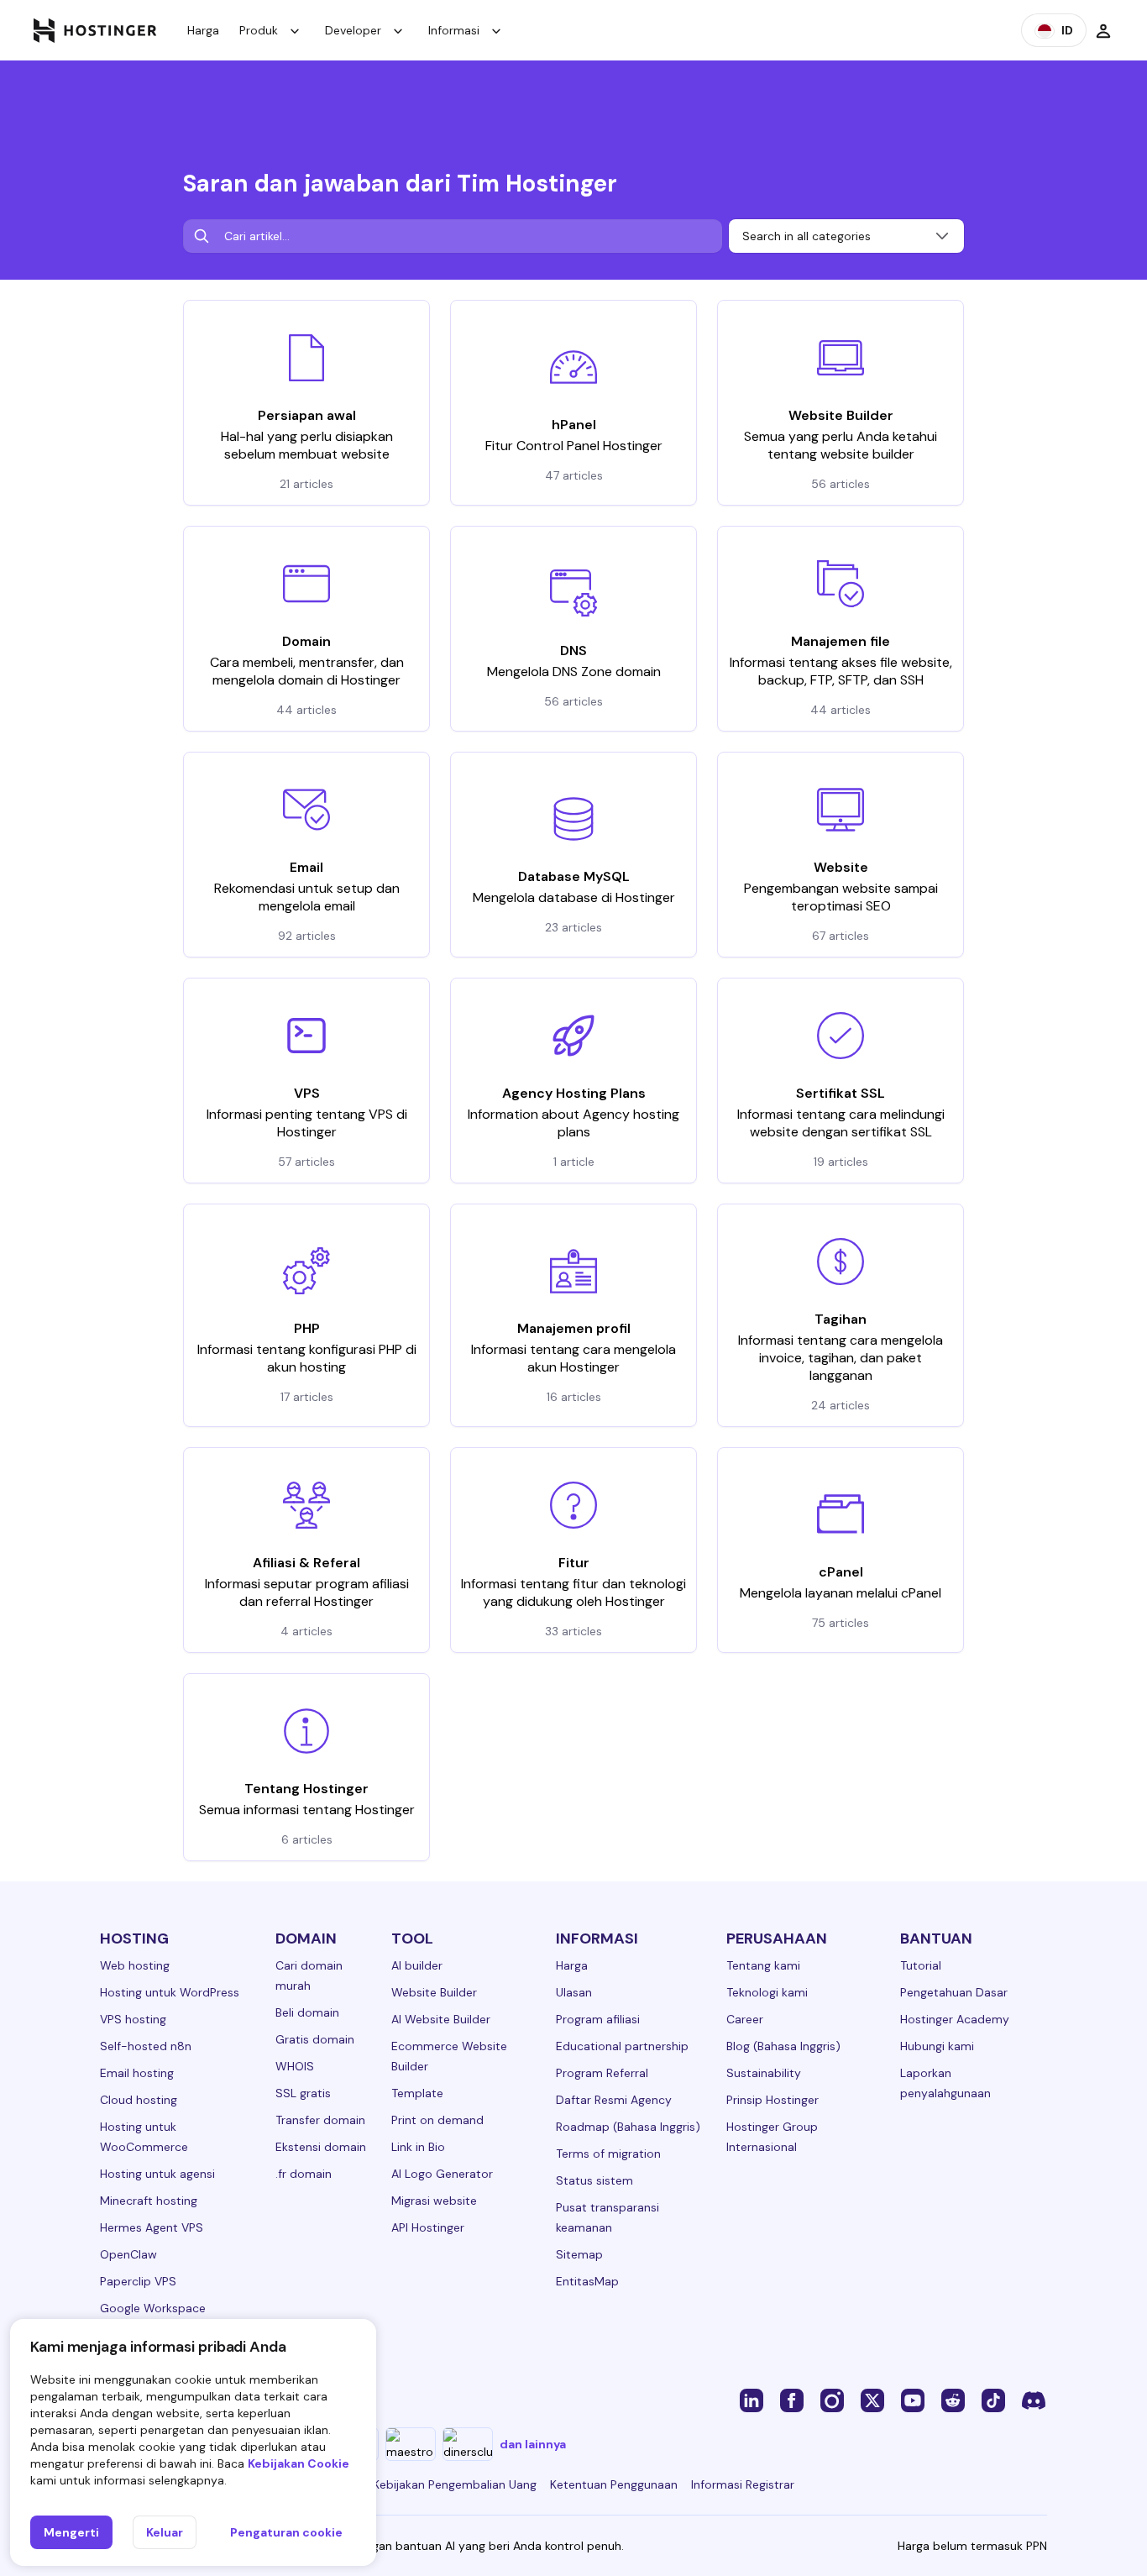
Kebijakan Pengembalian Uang (455, 2484)
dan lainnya (533, 2444)
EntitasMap (587, 2281)
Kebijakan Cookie (299, 2463)
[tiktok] (993, 2400)
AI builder (417, 1965)
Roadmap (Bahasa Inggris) (628, 2127)
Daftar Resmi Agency (614, 2100)
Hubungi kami (937, 2046)
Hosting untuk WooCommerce (144, 2137)
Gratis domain (315, 2039)
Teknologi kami (767, 1992)
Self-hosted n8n (146, 2046)
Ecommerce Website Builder (449, 2056)
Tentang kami (763, 1965)
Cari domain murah (309, 1975)
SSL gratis (303, 2093)
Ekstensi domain (321, 2147)
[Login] (1103, 30)
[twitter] (872, 2400)
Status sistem (594, 2180)
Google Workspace (153, 2308)
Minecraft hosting (149, 2201)
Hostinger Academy (955, 2019)
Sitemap (579, 2254)
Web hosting (135, 1965)
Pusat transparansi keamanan (608, 2217)
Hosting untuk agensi (157, 2174)
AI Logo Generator (442, 2174)
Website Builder (434, 1992)
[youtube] (913, 2400)
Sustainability (764, 2073)
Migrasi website (434, 2201)
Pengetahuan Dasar (954, 1992)
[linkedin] (752, 2400)
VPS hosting (133, 2019)
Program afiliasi (598, 2019)
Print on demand (437, 2120)
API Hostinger (428, 2227)
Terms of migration (608, 2154)
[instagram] (832, 2400)
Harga (203, 30)
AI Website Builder (441, 2019)
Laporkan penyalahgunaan (945, 2083)
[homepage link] (95, 30)
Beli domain (307, 2012)
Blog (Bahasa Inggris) (783, 2046)
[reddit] (953, 2400)
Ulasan (574, 1992)
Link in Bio (418, 2147)
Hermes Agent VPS (152, 2227)
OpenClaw (128, 2254)
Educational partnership (622, 2046)
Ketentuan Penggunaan (614, 2484)
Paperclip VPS (138, 2281)
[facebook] (792, 2400)
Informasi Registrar (743, 2484)
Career (745, 2019)
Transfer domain (320, 2120)
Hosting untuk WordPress (170, 1992)
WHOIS (295, 2066)
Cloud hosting (139, 2100)
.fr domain (304, 2174)
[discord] (1034, 2400)
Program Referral (602, 2073)
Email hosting (137, 2073)
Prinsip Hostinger (773, 2100)
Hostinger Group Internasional (772, 2137)
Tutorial (921, 1965)
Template (417, 2093)
